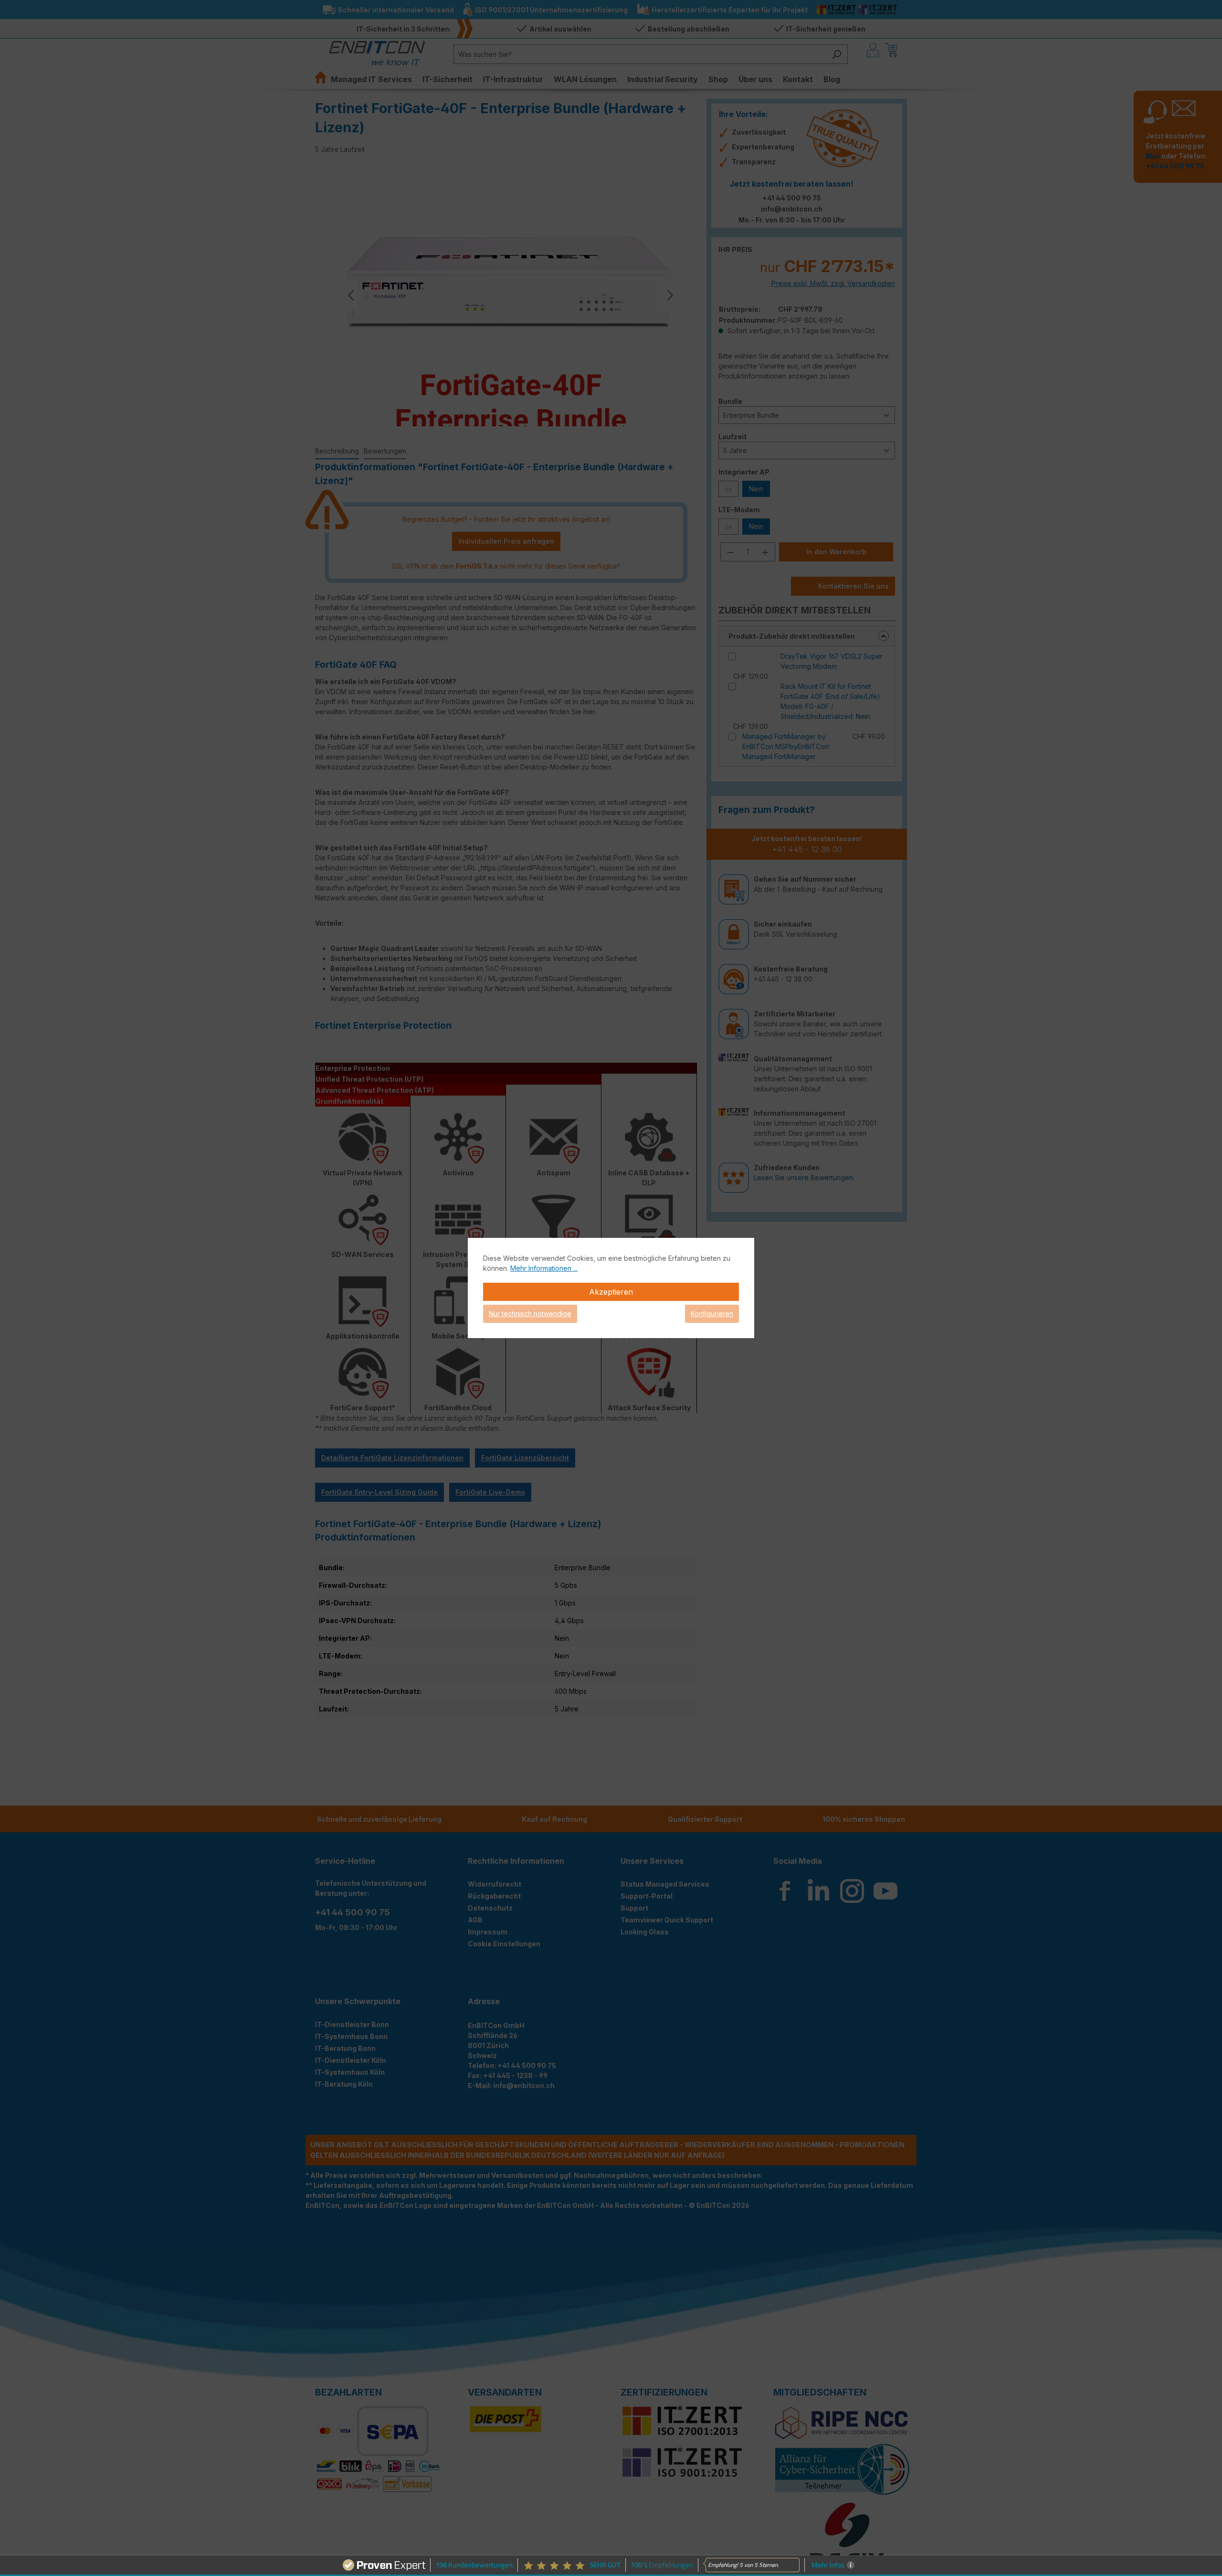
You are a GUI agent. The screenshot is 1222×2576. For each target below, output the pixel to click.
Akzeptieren (611, 1292)
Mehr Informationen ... (544, 1268)
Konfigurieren (712, 1314)
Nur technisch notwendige (530, 1314)
